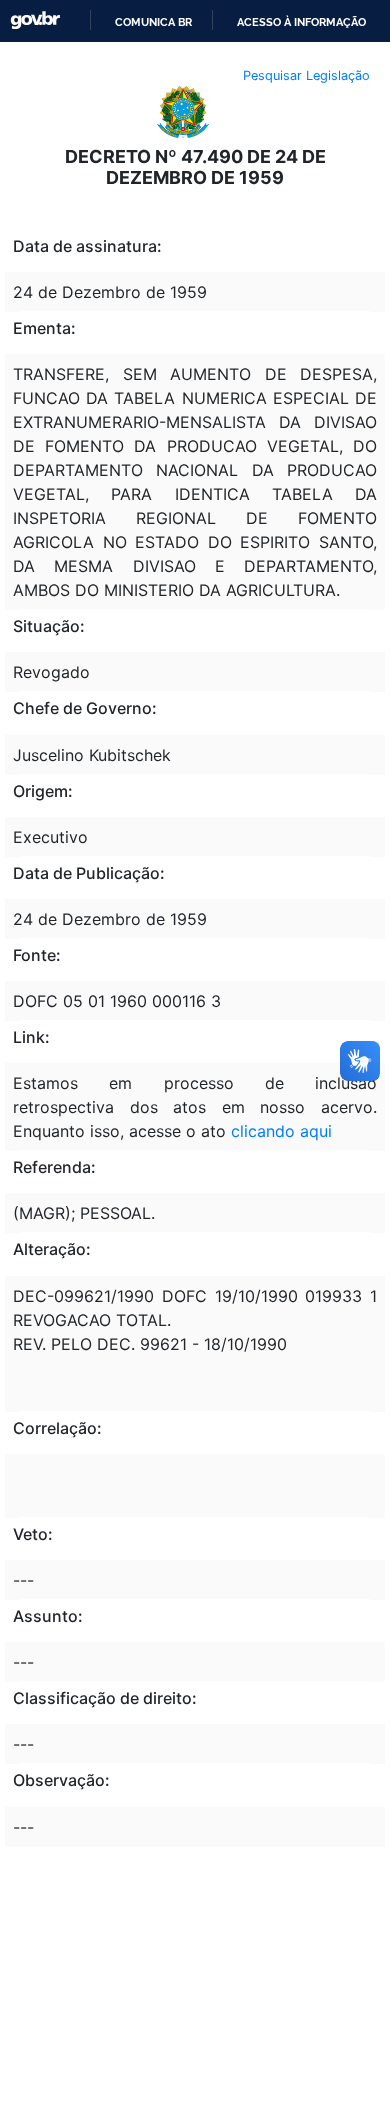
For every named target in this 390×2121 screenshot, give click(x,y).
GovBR (35, 20)
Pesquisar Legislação (306, 75)
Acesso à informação (301, 22)
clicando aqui (281, 1131)
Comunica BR (153, 22)
